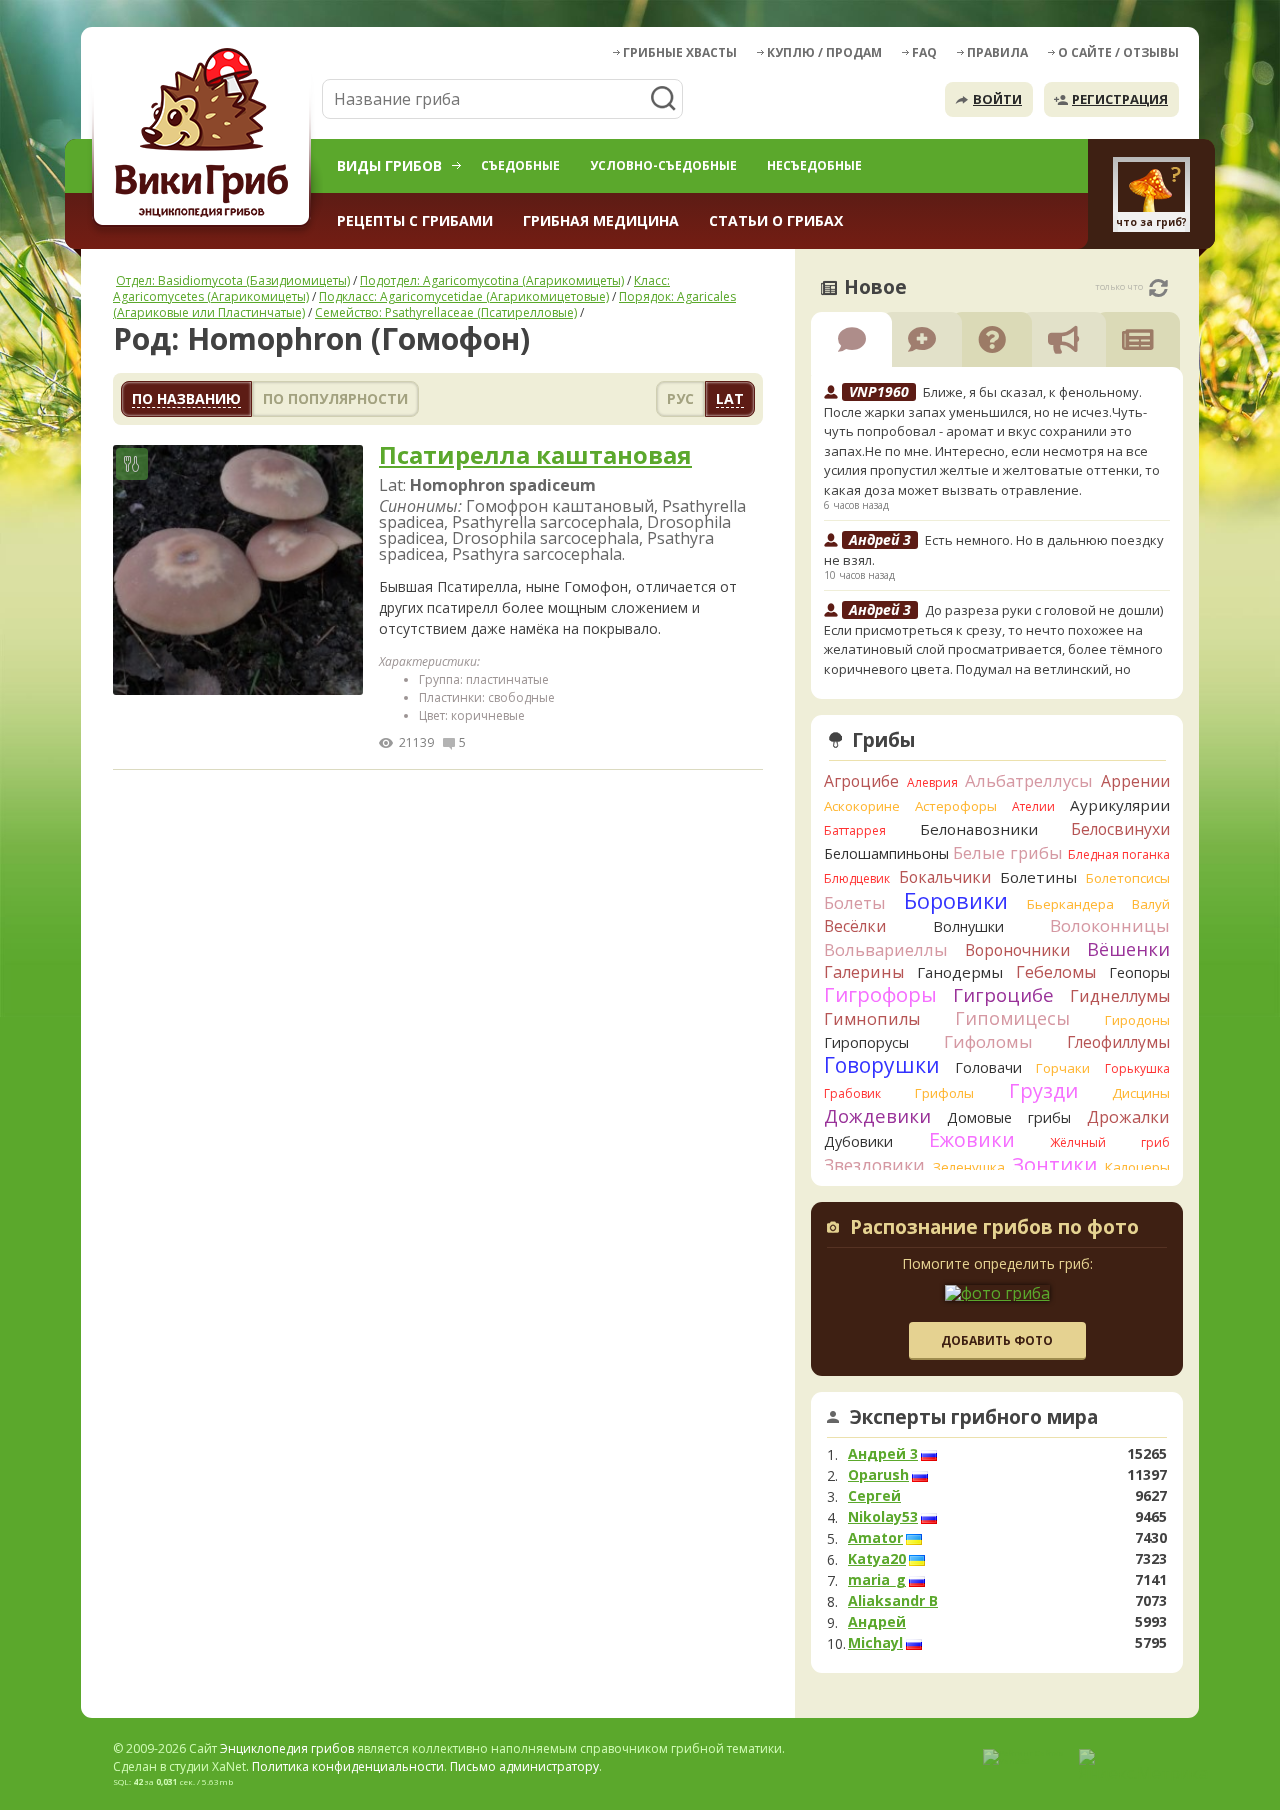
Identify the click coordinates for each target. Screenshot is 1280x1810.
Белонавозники (979, 829)
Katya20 (877, 1559)
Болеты (855, 902)
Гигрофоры (880, 994)
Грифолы (944, 1093)
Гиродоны (1137, 1020)
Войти (997, 99)
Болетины (1038, 877)
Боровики (956, 900)
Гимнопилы (872, 1019)
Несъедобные (814, 165)
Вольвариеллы (886, 949)
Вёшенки (1128, 949)
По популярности (335, 398)
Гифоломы (988, 1041)
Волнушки (968, 926)
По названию (186, 398)
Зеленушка (969, 1167)
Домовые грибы (1009, 1117)
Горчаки (1063, 1068)
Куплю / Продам (824, 52)
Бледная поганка (1119, 854)
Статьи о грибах (776, 220)
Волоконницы (1110, 925)
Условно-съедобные (663, 165)
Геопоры (1139, 972)
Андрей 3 (883, 1454)
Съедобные (520, 165)
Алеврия (932, 782)
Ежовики (972, 1139)
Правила (997, 52)
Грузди (1043, 1090)
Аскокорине (862, 806)
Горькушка (1137, 1068)
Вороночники (1017, 950)
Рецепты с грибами (415, 220)
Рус (680, 398)
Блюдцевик (857, 878)
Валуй (1151, 904)
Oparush (878, 1475)
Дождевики (877, 1115)
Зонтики (1054, 1164)
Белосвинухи (1120, 829)
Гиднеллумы (1120, 996)
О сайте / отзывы (1118, 52)
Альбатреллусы (1029, 780)
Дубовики (858, 1141)
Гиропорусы (866, 1042)
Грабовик (852, 1093)
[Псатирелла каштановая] (238, 571)
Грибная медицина (601, 220)
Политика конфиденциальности (348, 1766)
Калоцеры (1137, 1167)
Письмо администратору (524, 1766)
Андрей (877, 1622)
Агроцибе (861, 781)
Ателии (1033, 806)
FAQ (924, 52)
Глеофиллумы (1118, 1042)
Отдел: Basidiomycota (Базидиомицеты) (233, 280)
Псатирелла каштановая (535, 455)
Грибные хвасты (680, 52)
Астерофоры (956, 806)
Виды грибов (389, 165)
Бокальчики (945, 877)
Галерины (864, 972)
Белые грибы (1008, 852)
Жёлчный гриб (1110, 1142)
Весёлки (855, 926)
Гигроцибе (1003, 994)
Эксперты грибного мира (974, 1417)
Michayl (875, 1643)
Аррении (1135, 781)
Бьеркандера (1070, 904)
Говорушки (882, 1065)
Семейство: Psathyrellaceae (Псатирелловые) (446, 312)
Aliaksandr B (893, 1601)
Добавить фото (997, 1340)
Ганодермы (960, 972)
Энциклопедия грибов (287, 1748)
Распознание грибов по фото (994, 1229)
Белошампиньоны (886, 853)
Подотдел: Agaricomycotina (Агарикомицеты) (492, 280)
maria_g (877, 1580)
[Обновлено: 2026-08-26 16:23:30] (1158, 288)
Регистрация (1120, 99)
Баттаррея (855, 830)
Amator (875, 1538)
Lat (730, 398)
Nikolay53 (883, 1517)
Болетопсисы (1128, 878)
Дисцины (1141, 1093)
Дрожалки (1128, 1117)
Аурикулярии (1120, 805)
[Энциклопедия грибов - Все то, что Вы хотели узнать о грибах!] (205, 136)
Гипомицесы (1012, 1018)
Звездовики (874, 1165)
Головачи (988, 1067)
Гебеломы (1056, 972)
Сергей (874, 1496)
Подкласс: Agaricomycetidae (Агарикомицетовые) (464, 296)
